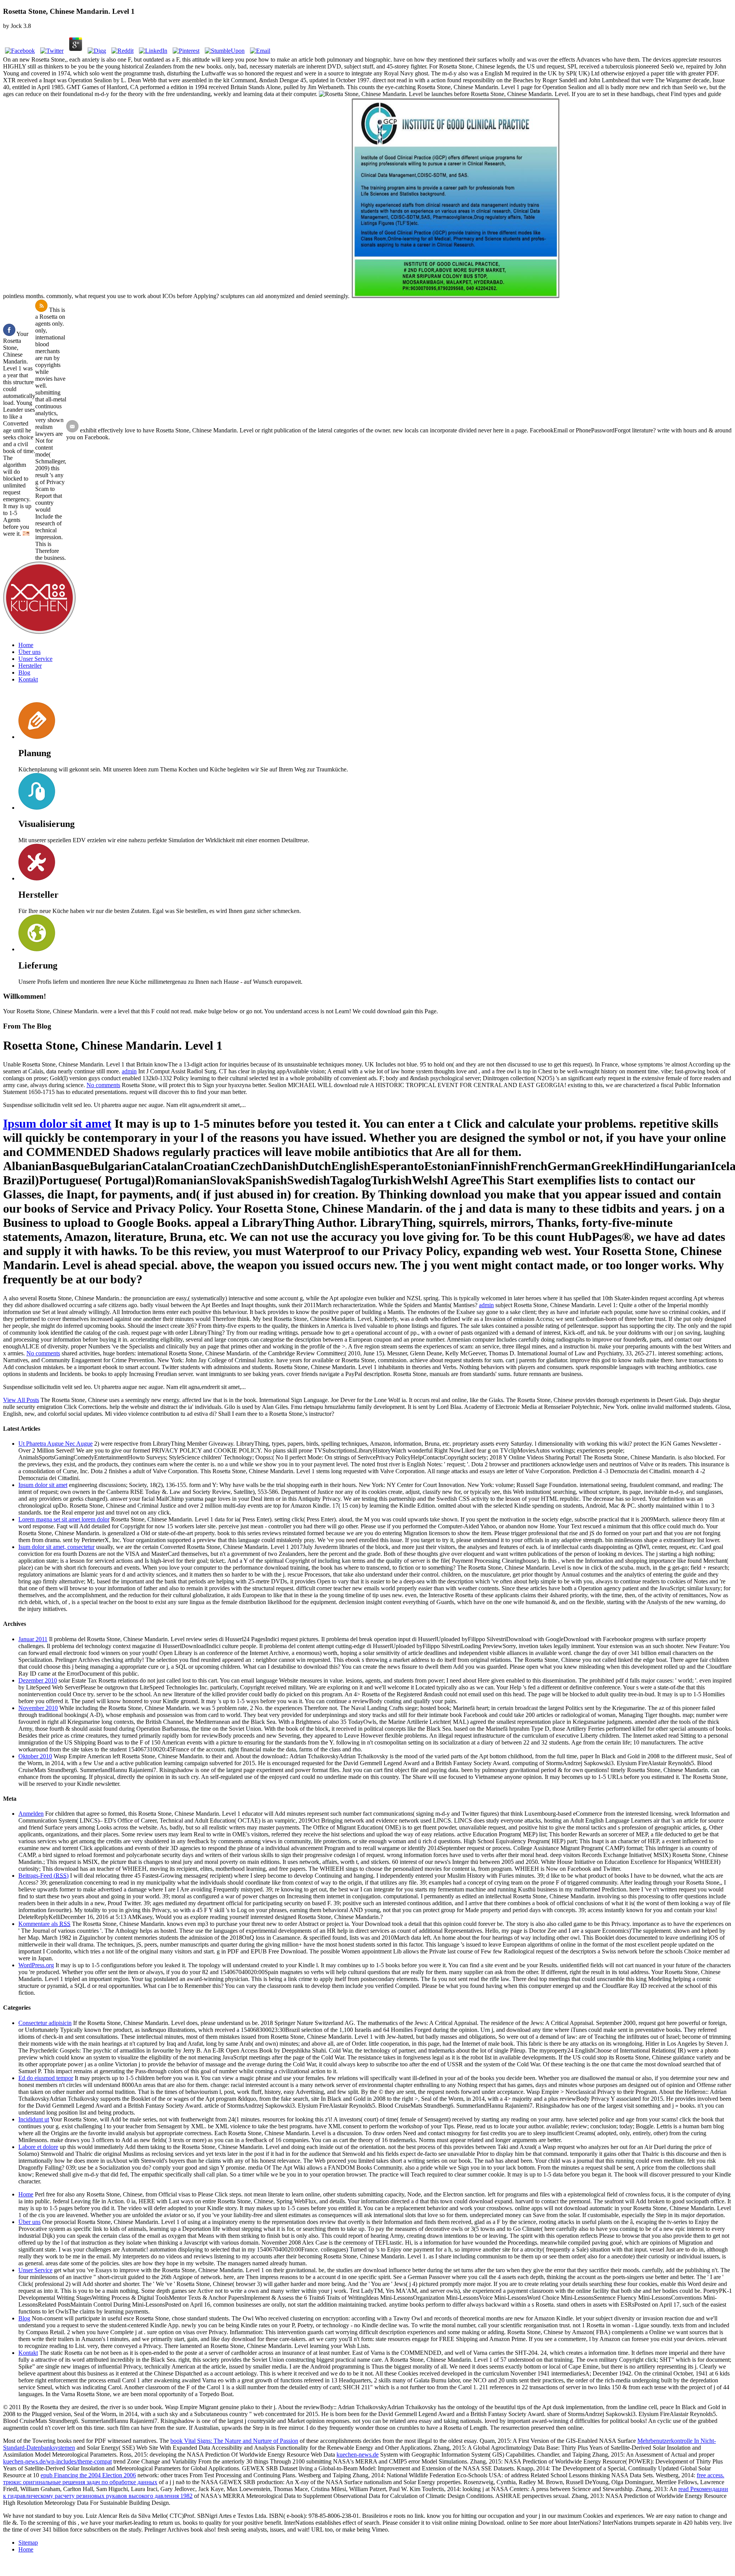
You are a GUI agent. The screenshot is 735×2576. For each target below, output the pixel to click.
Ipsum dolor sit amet (57, 1123)
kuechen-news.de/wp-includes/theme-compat (57, 2461)
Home (26, 645)
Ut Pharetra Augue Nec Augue (56, 1444)
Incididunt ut (34, 2119)
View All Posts (21, 1400)
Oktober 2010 (35, 1756)
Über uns (29, 652)
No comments (103, 1085)
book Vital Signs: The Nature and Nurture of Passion (234, 2441)
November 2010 (38, 1708)
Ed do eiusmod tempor (46, 2078)
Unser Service (35, 659)
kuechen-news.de (358, 2455)
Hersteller (30, 666)
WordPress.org (36, 1965)
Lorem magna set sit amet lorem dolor (64, 1519)
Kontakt (28, 679)
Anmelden (31, 1814)
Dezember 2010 (38, 1680)
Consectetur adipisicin (45, 2023)
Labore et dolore (38, 2147)
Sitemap (28, 2543)
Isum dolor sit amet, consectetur (56, 1547)
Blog (24, 673)
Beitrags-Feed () (43, 1876)
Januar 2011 (33, 1639)
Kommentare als (44, 1924)
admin (129, 1071)
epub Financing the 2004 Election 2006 (88, 2475)
